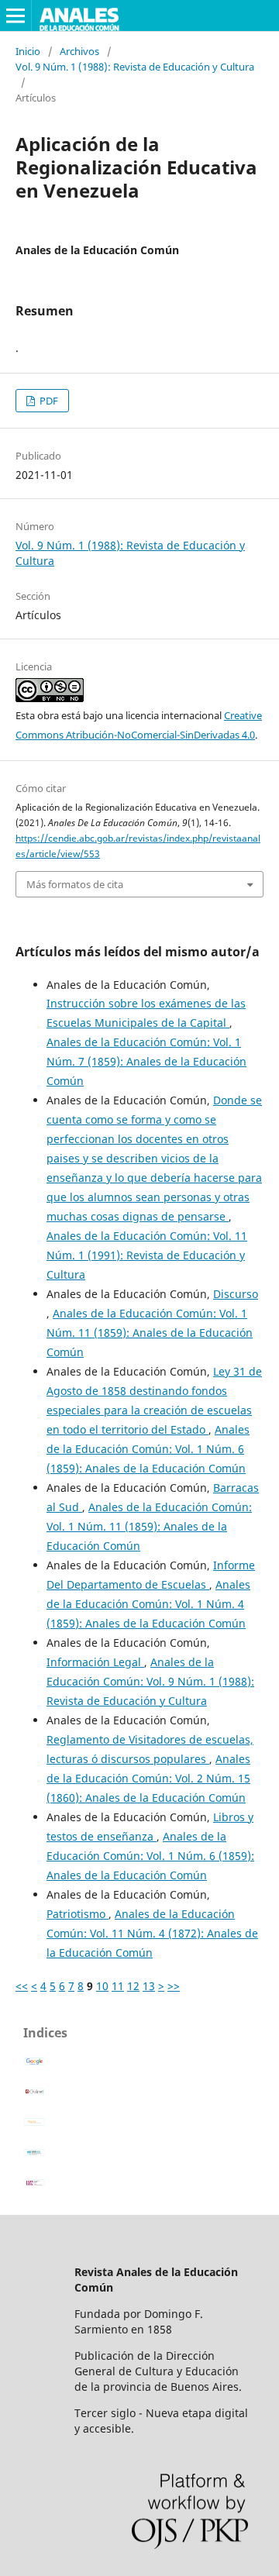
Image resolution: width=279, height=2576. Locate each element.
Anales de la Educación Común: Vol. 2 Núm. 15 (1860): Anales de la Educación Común (148, 1778)
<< (22, 1986)
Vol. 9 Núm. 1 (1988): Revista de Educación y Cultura (135, 67)
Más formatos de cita (75, 884)
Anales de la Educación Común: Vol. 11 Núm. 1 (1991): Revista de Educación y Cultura (147, 1255)
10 (102, 1986)
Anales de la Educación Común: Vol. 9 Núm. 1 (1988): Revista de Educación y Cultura (150, 1681)
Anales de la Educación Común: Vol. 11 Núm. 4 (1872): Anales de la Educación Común (152, 1933)
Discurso (236, 1294)
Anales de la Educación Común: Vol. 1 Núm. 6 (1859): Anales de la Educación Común (148, 1449)
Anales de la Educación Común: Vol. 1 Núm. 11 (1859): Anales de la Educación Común (150, 1333)
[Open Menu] (15, 15)
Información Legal (95, 1662)
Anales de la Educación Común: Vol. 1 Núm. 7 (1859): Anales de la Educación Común (146, 1061)
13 (149, 1986)
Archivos (79, 51)
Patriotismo (77, 1914)
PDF (48, 401)
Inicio (28, 51)
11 (118, 1986)
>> (174, 1986)
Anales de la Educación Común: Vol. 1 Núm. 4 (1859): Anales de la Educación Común (148, 1604)
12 (133, 1986)
